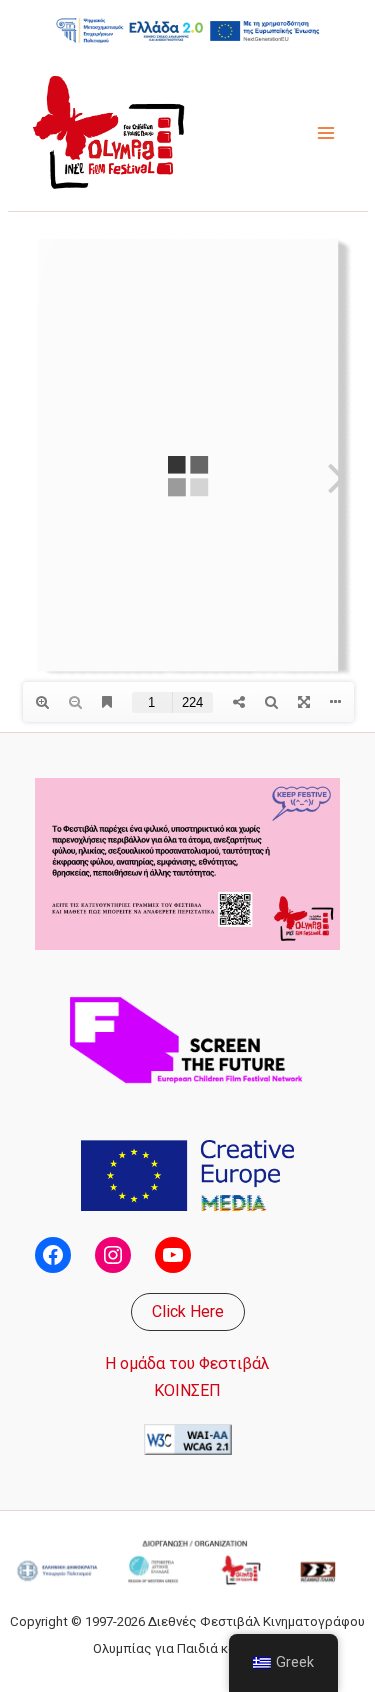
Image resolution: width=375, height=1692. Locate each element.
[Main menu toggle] (326, 133)
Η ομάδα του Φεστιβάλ (187, 1363)
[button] (188, 1312)
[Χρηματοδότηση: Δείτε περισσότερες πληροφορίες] (188, 30)
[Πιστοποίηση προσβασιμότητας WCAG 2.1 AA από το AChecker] (188, 1438)
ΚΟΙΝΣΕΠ (187, 1390)
